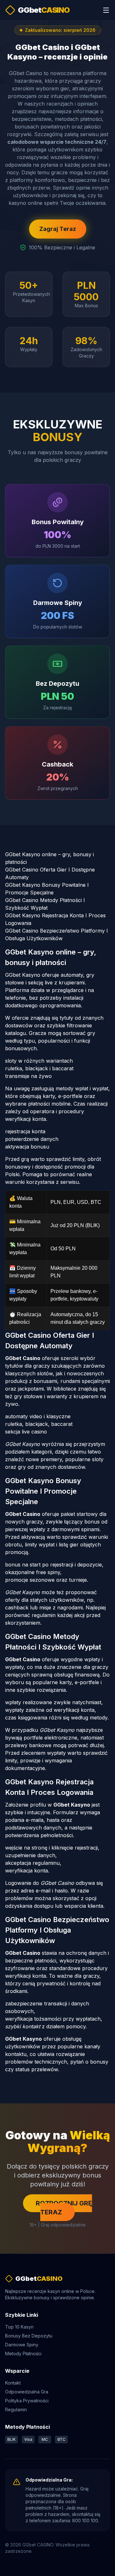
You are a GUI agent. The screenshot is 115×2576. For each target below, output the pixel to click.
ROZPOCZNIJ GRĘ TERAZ (64, 2208)
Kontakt (13, 2383)
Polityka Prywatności (27, 2401)
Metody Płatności (23, 2354)
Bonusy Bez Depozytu (29, 2336)
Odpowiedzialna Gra (27, 2392)
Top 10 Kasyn (19, 2327)
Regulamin (16, 2409)
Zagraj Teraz (58, 229)
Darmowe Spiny (22, 2345)
